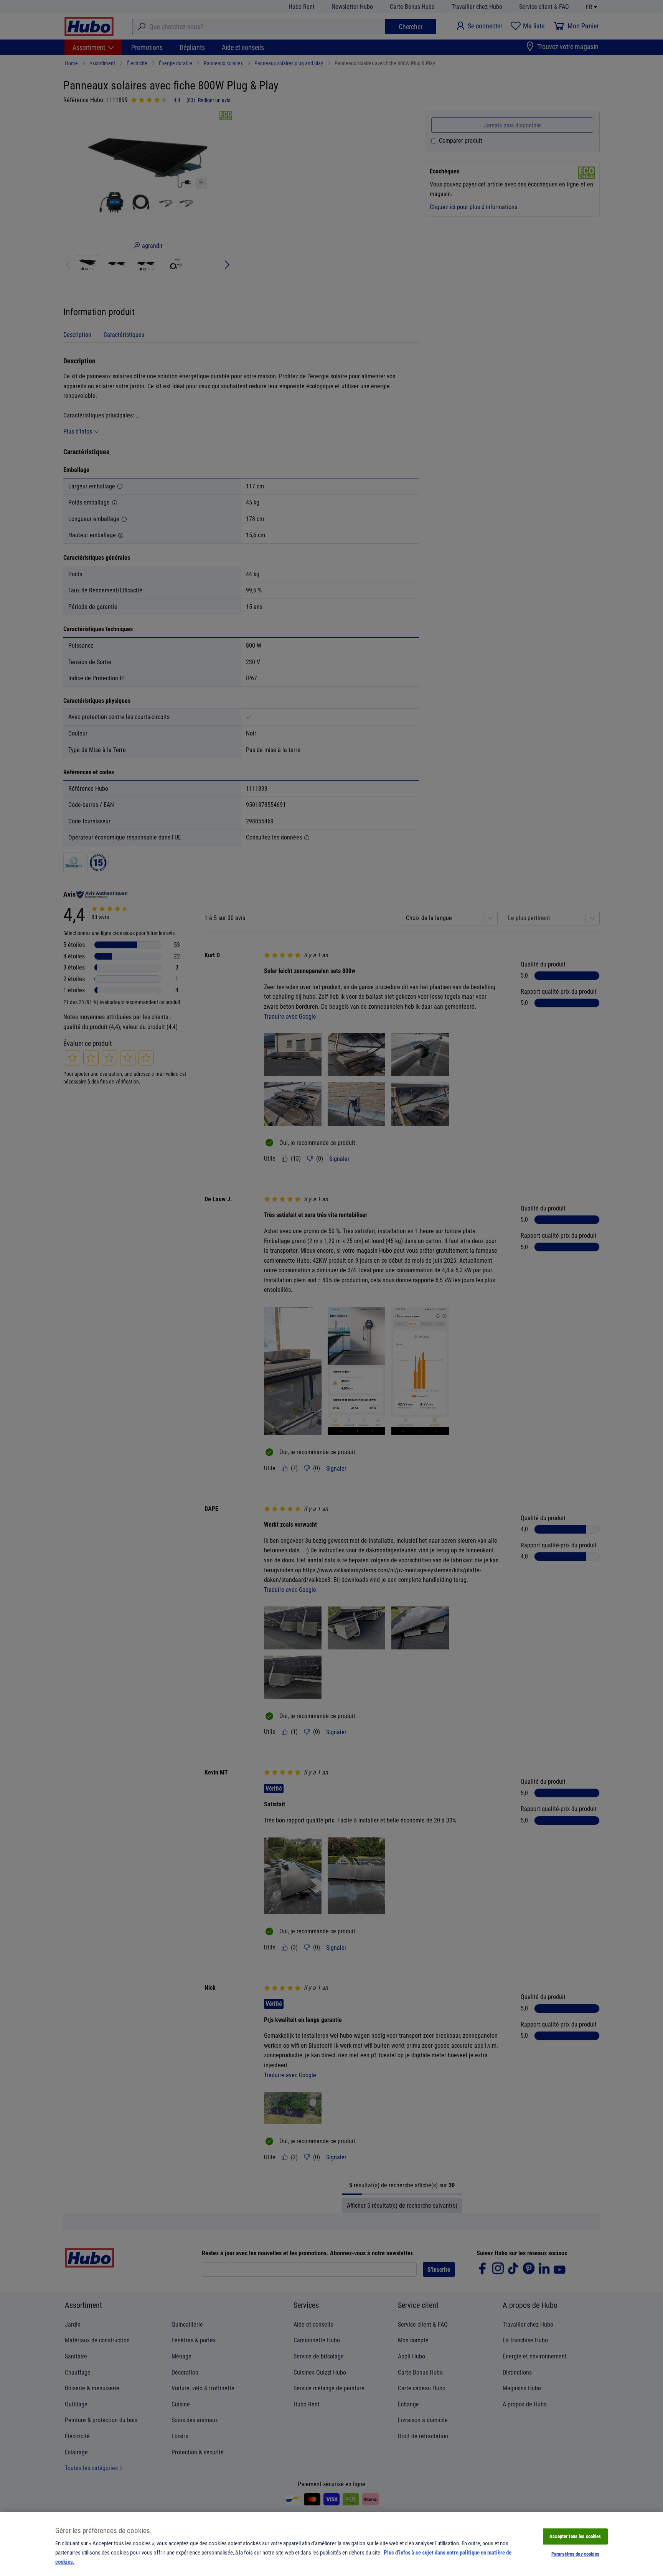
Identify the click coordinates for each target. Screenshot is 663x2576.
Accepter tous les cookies (575, 2536)
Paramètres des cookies (575, 2554)
